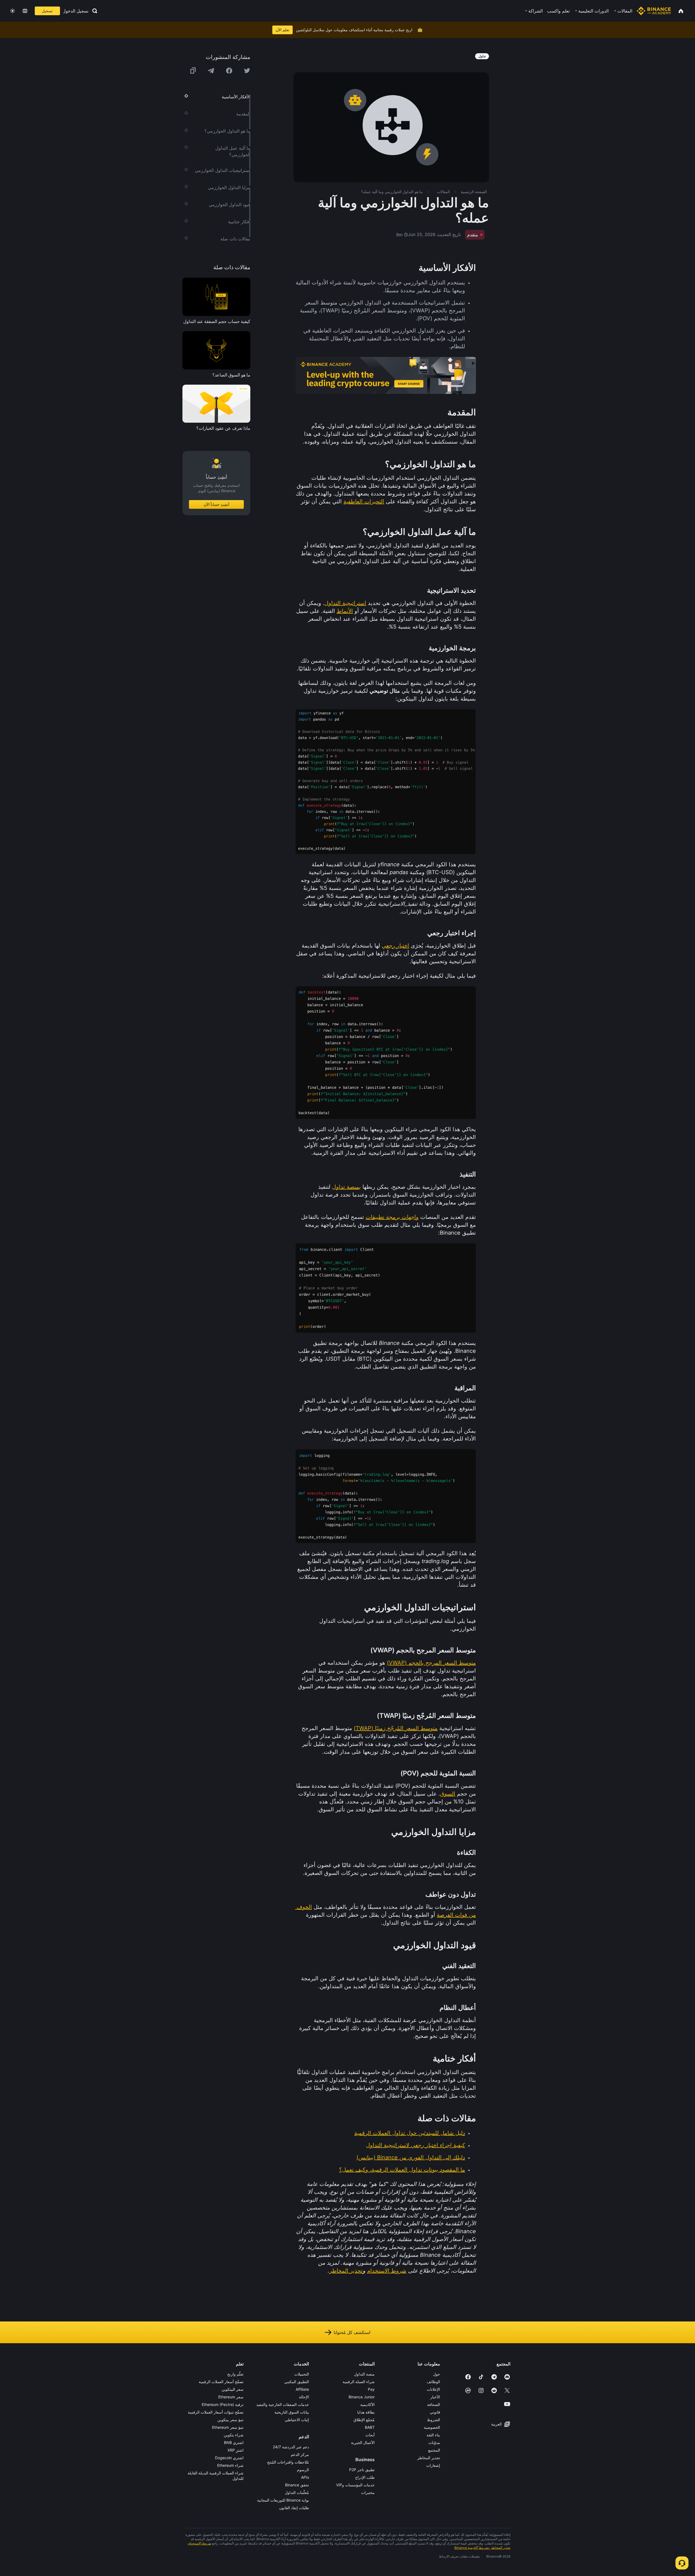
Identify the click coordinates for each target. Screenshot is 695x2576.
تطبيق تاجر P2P (362, 2470)
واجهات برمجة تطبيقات (392, 1217)
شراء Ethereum (230, 2465)
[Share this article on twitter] (247, 71)
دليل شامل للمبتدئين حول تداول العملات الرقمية (410, 2133)
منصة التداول (364, 2374)
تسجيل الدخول (76, 11)
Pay (371, 2389)
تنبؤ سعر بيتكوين (230, 2420)
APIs (305, 2477)
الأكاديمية (367, 2404)
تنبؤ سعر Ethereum (228, 2427)
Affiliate (302, 2389)
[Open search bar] (93, 11)
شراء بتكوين (234, 2435)
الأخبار (435, 2397)
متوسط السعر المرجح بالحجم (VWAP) (431, 1663)
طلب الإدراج (365, 2477)
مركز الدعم (300, 2454)
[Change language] (25, 11)
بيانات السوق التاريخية (292, 2412)
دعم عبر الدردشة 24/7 (291, 2447)
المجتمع (434, 2450)
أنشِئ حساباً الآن (217, 504)
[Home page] (654, 11)
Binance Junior (362, 2397)
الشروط (434, 2420)
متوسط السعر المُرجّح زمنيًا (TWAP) (396, 1728)
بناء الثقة (433, 2435)
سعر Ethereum (231, 2397)
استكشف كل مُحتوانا (352, 2332)
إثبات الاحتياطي (297, 2420)
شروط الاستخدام (387, 2271)
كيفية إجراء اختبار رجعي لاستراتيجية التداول (416, 2145)
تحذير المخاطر (346, 2271)
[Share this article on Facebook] (229, 71)
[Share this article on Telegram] (211, 71)
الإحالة (304, 2397)
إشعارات (433, 2465)
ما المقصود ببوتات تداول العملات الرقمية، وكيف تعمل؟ (402, 2170)
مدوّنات (434, 2442)
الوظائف (433, 2382)
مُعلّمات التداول (297, 2492)
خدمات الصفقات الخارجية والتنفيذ (283, 2404)
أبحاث (370, 2435)
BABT (370, 2427)
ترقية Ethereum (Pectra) (223, 2404)
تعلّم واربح (235, 2374)
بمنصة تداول (346, 1187)
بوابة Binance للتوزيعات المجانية (283, 2500)
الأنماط (345, 611)
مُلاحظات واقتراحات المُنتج (288, 2462)
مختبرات (368, 2492)
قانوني (435, 2412)
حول (437, 2374)
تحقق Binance (297, 2485)
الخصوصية (432, 2427)
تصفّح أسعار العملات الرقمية (221, 2382)
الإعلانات (433, 2389)
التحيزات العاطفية (364, 501)
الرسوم (303, 2470)
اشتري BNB (234, 2442)
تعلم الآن (282, 30)
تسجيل (47, 11)
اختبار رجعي (395, 946)
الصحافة (434, 2404)
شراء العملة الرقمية (359, 2382)
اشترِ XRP (236, 2450)
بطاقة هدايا (366, 2412)
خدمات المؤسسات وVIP (355, 2485)
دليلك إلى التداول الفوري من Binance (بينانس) (411, 2157)
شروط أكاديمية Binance (471, 2548)
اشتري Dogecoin (229, 2458)
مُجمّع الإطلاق (364, 2420)
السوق (448, 1794)
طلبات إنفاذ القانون (294, 2508)
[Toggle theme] (12, 11)
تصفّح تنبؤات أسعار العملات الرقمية (216, 2412)
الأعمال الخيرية (363, 2442)
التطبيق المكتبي (297, 2382)
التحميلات (302, 2374)
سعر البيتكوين (233, 2389)
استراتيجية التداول (345, 603)
